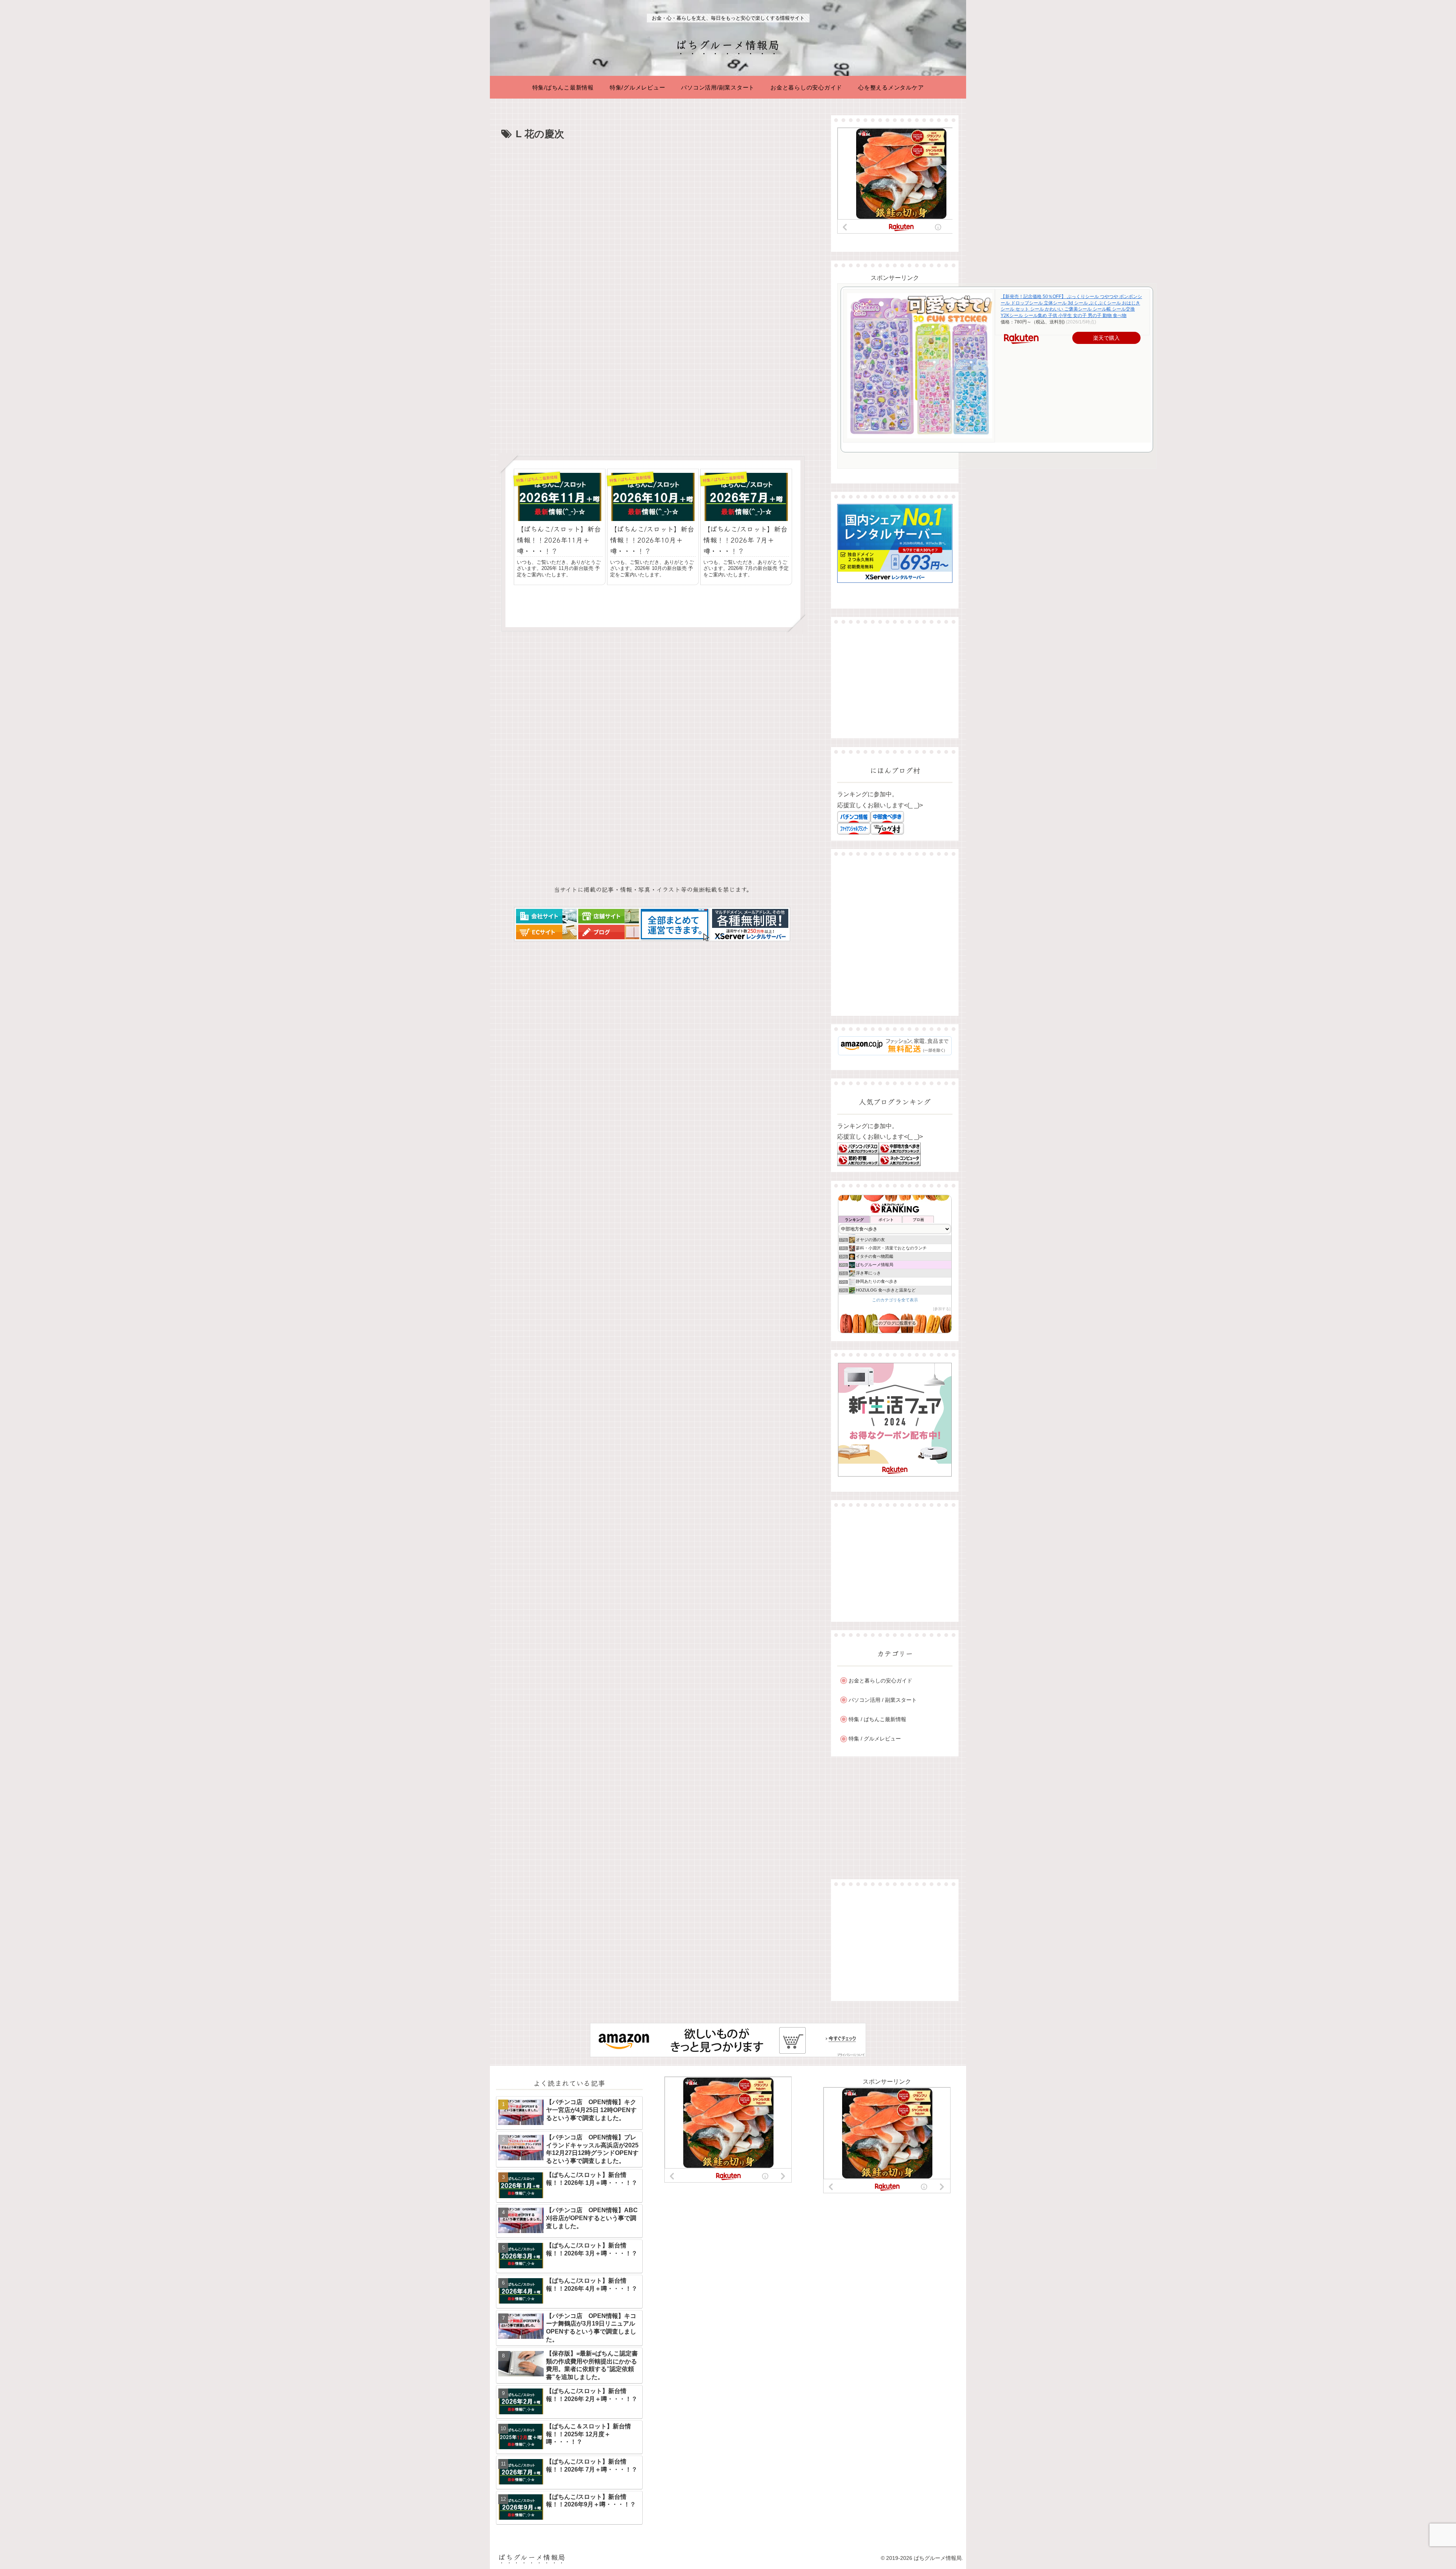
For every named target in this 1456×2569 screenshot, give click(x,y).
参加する (942, 1309)
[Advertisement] (653, 200)
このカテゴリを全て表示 (895, 1300)
